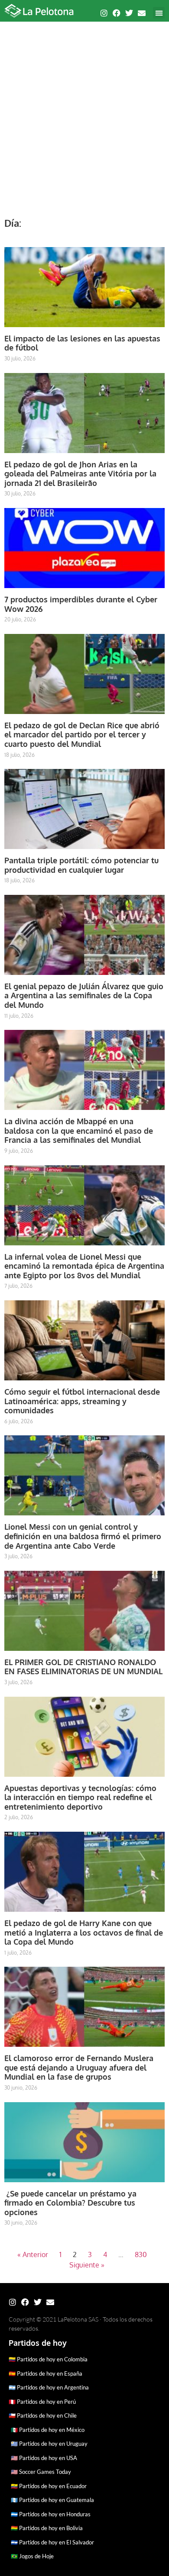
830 (141, 2254)
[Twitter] (129, 13)
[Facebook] (117, 13)
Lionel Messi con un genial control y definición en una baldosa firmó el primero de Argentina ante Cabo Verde (83, 1536)
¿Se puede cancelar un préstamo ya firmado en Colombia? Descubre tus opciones (70, 2203)
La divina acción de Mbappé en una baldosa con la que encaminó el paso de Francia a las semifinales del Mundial (79, 1130)
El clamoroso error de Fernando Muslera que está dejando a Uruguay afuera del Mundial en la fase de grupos (79, 2067)
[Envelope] (142, 13)
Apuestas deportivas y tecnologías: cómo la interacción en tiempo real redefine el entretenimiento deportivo (80, 1797)
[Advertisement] (84, 115)
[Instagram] (104, 13)
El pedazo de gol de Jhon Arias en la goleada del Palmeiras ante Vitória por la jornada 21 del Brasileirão (80, 474)
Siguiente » (87, 2265)
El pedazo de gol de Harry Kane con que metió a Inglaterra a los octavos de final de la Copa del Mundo (84, 1932)
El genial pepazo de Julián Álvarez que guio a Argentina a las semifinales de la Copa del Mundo (84, 995)
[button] (159, 13)
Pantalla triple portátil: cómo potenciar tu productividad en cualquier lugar (81, 865)
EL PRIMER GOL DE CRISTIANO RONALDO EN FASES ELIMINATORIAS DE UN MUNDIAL (83, 1667)
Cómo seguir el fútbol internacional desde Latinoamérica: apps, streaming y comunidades (82, 1401)
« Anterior (33, 2254)
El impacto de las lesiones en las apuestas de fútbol (82, 343)
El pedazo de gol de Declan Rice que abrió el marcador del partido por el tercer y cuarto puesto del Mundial (82, 735)
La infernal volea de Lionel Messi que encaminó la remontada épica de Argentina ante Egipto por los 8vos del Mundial (84, 1266)
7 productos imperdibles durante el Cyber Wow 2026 (81, 604)
